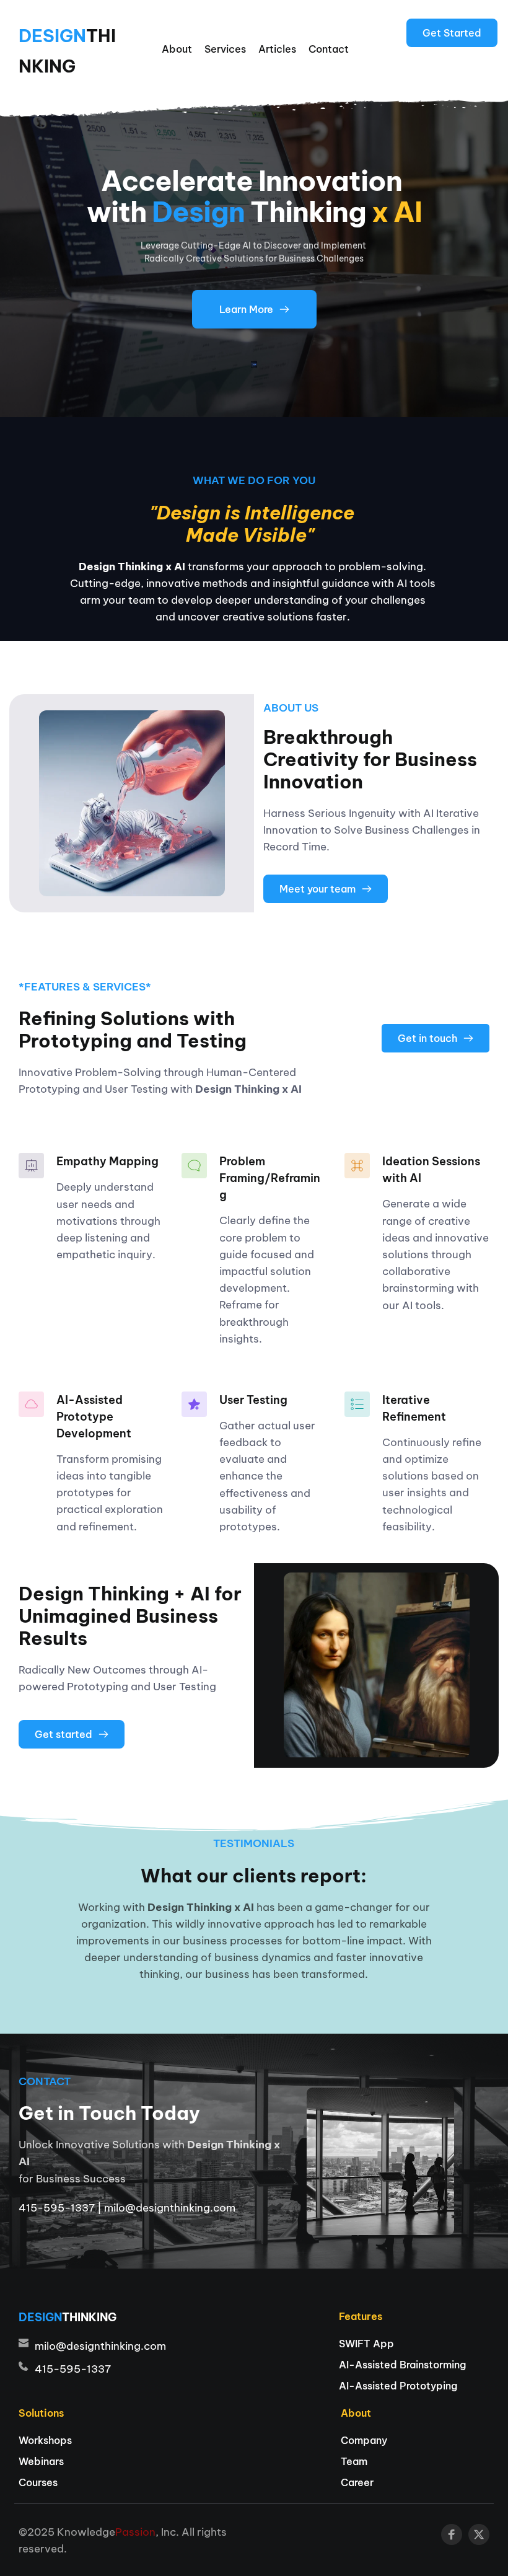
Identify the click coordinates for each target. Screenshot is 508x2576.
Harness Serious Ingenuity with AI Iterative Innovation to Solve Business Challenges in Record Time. (373, 830)
